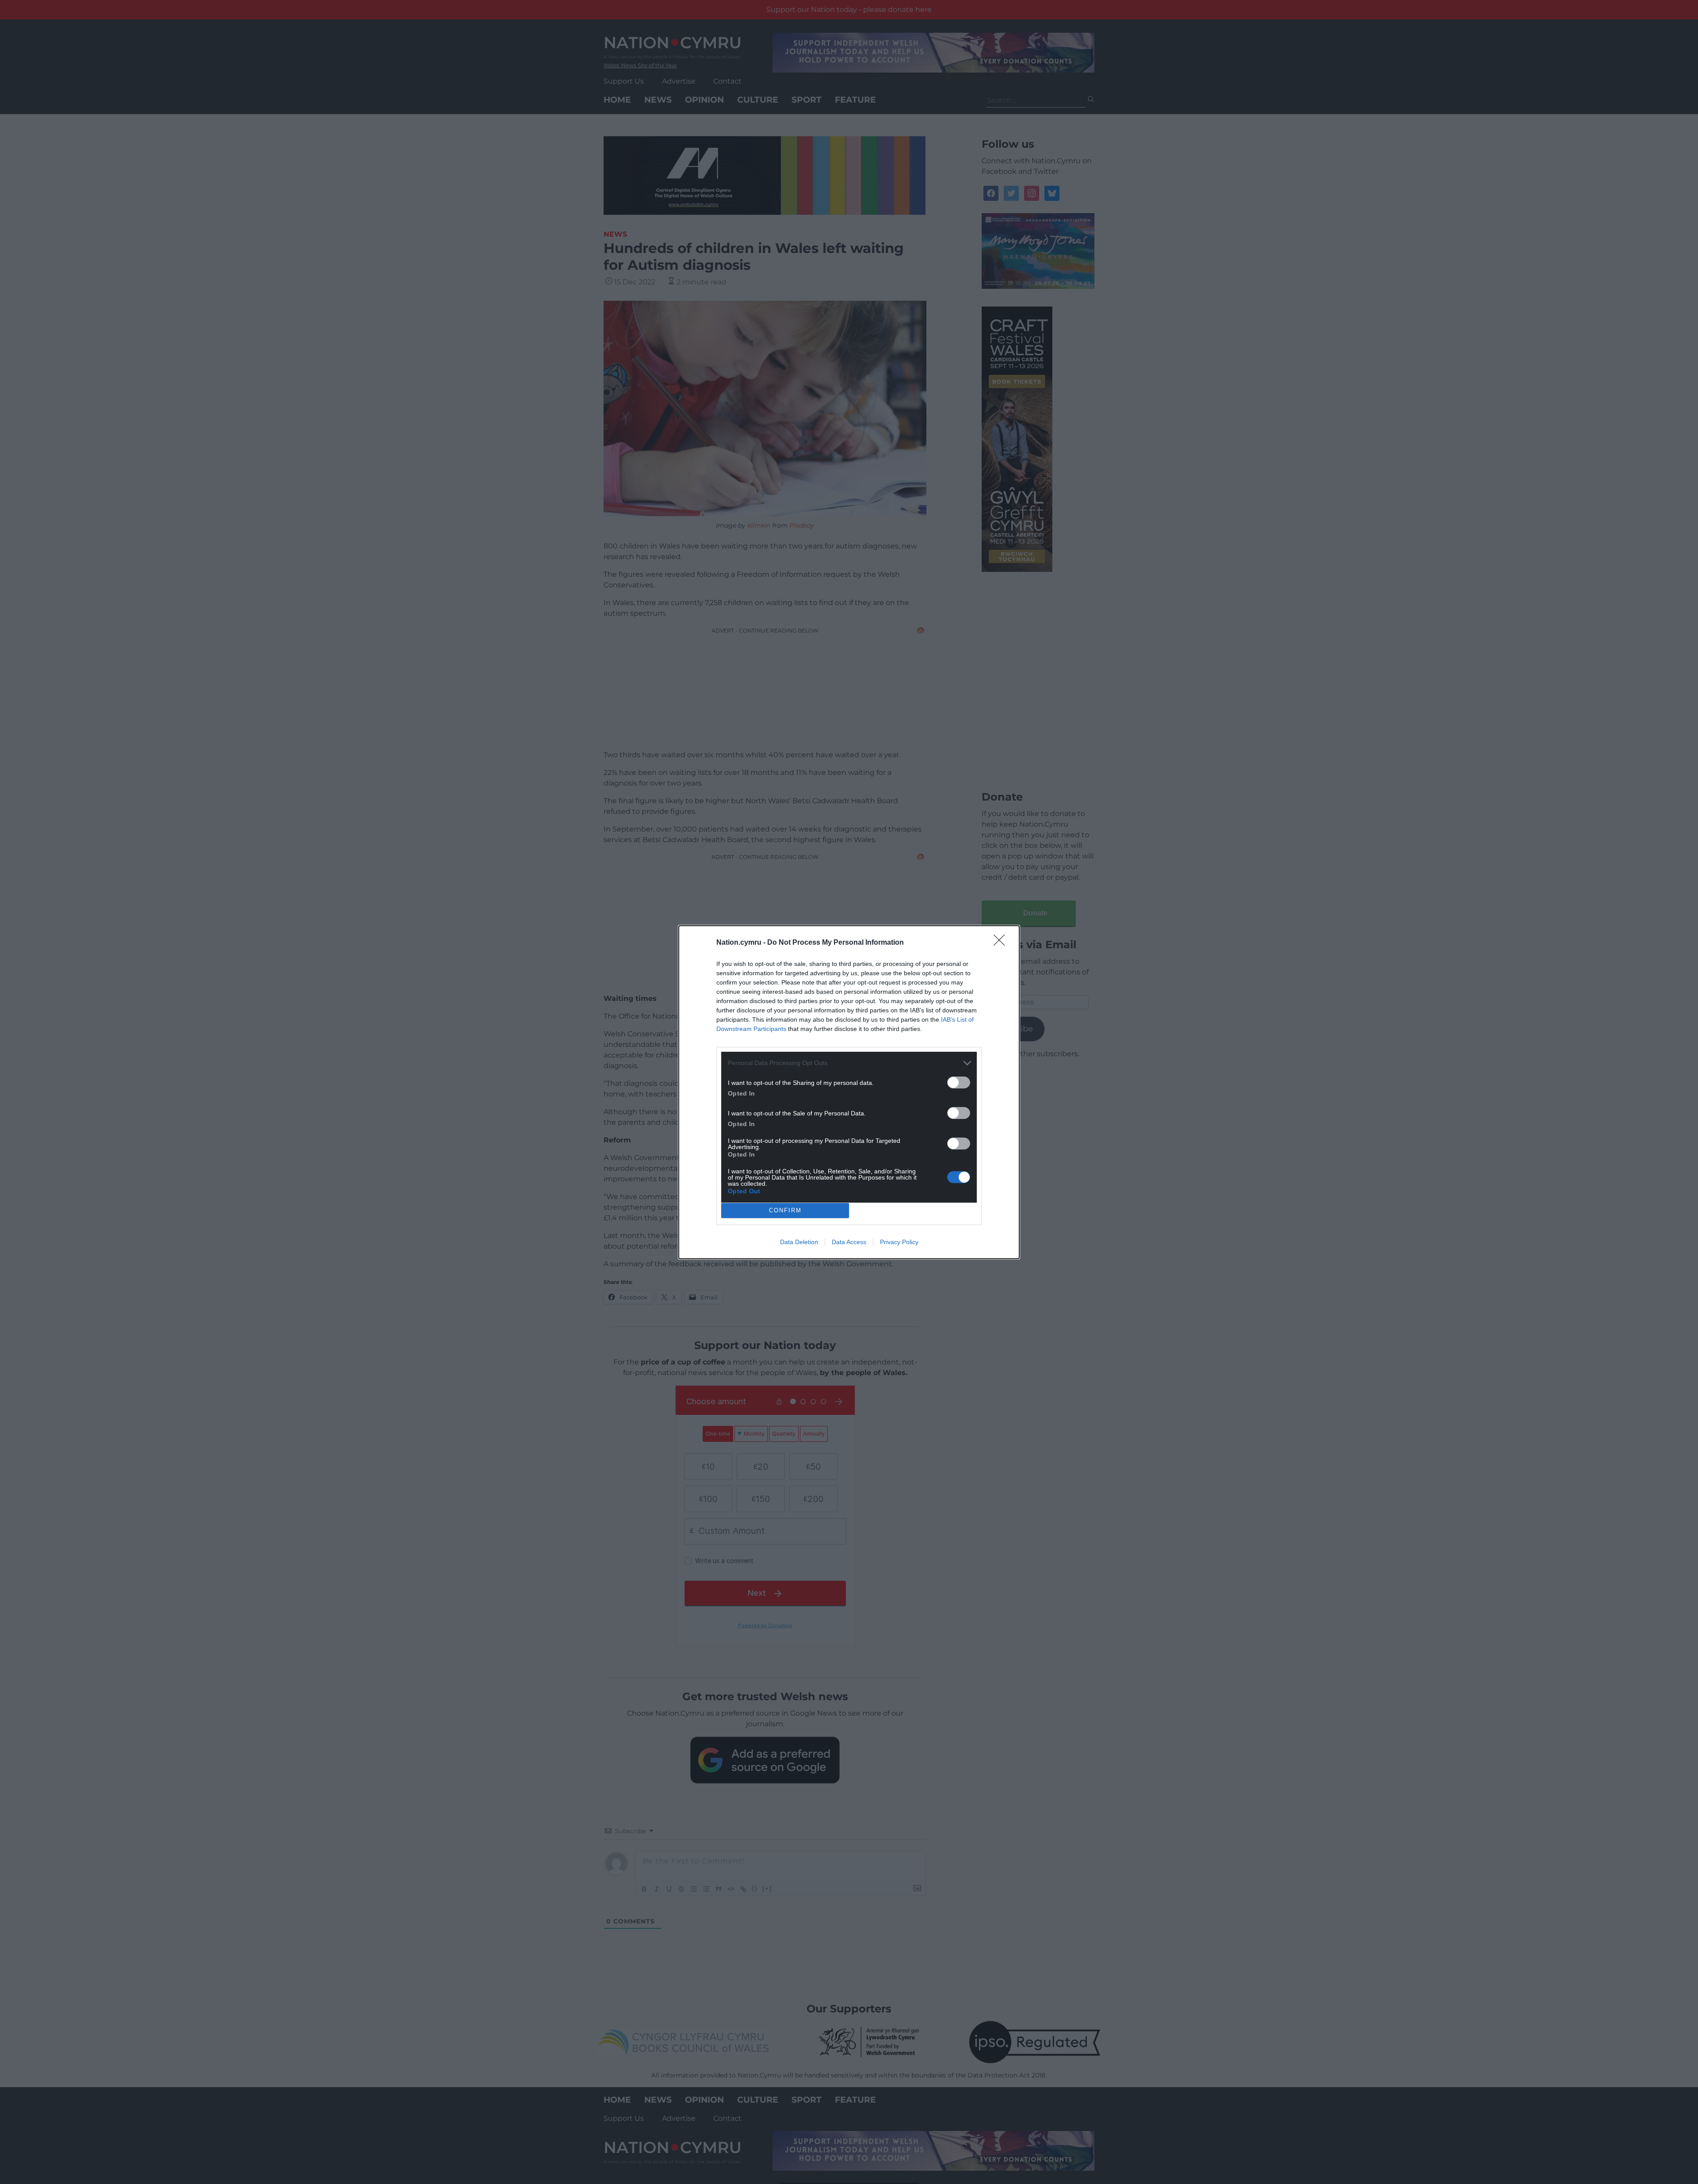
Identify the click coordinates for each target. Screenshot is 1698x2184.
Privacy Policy (899, 1242)
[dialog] (849, 1092)
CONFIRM (785, 1210)
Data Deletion (799, 1242)
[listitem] (849, 1063)
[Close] (1002, 943)
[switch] (959, 1082)
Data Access (849, 1242)
